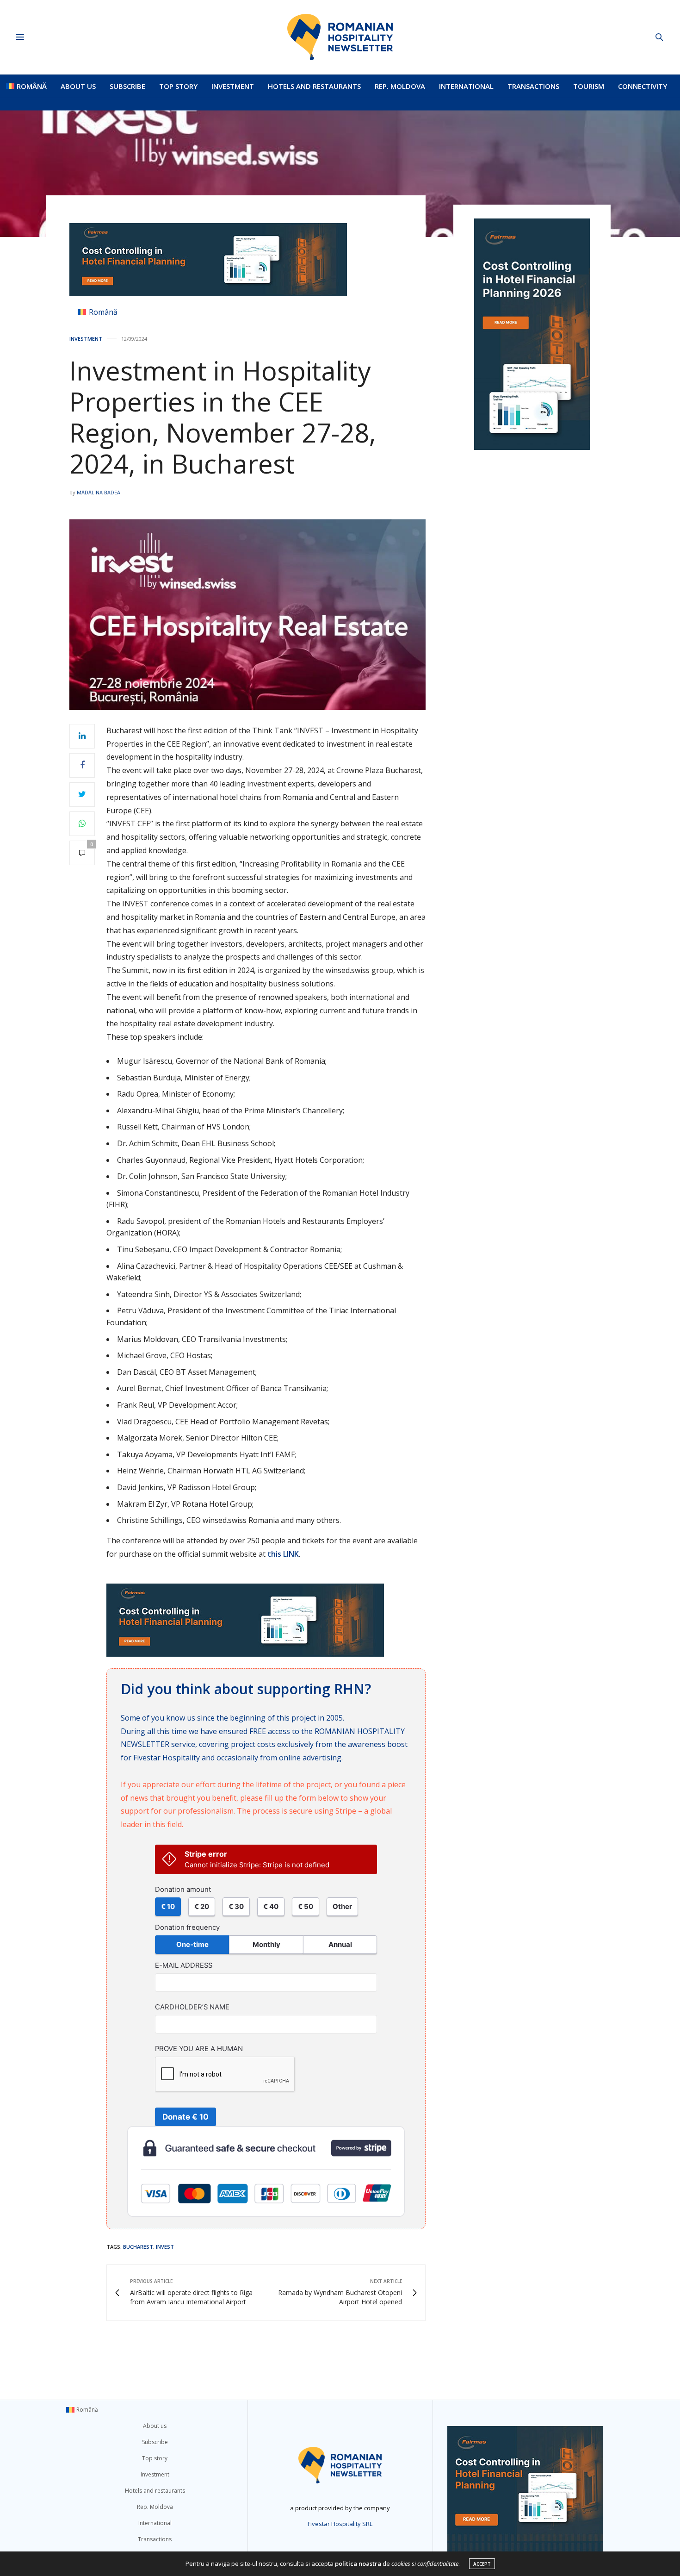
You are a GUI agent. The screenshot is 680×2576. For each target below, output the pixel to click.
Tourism (589, 86)
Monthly (266, 1944)
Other (342, 1906)
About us (78, 86)
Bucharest (138, 2247)
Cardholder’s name (192, 2007)
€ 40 (271, 1906)
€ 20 (202, 1906)
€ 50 (306, 1906)
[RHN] (340, 37)
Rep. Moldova (400, 86)
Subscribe (127, 86)
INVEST (165, 2247)
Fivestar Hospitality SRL (340, 2524)
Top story (178, 86)
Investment (233, 86)
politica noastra (358, 2564)
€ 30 (236, 1906)
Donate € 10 (185, 2117)
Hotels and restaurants (314, 86)
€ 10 (168, 1906)
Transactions (533, 86)
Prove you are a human (199, 2049)
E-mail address (184, 1965)
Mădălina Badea (99, 492)
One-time (192, 1944)
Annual (340, 1944)
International (466, 86)
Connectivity (643, 86)
